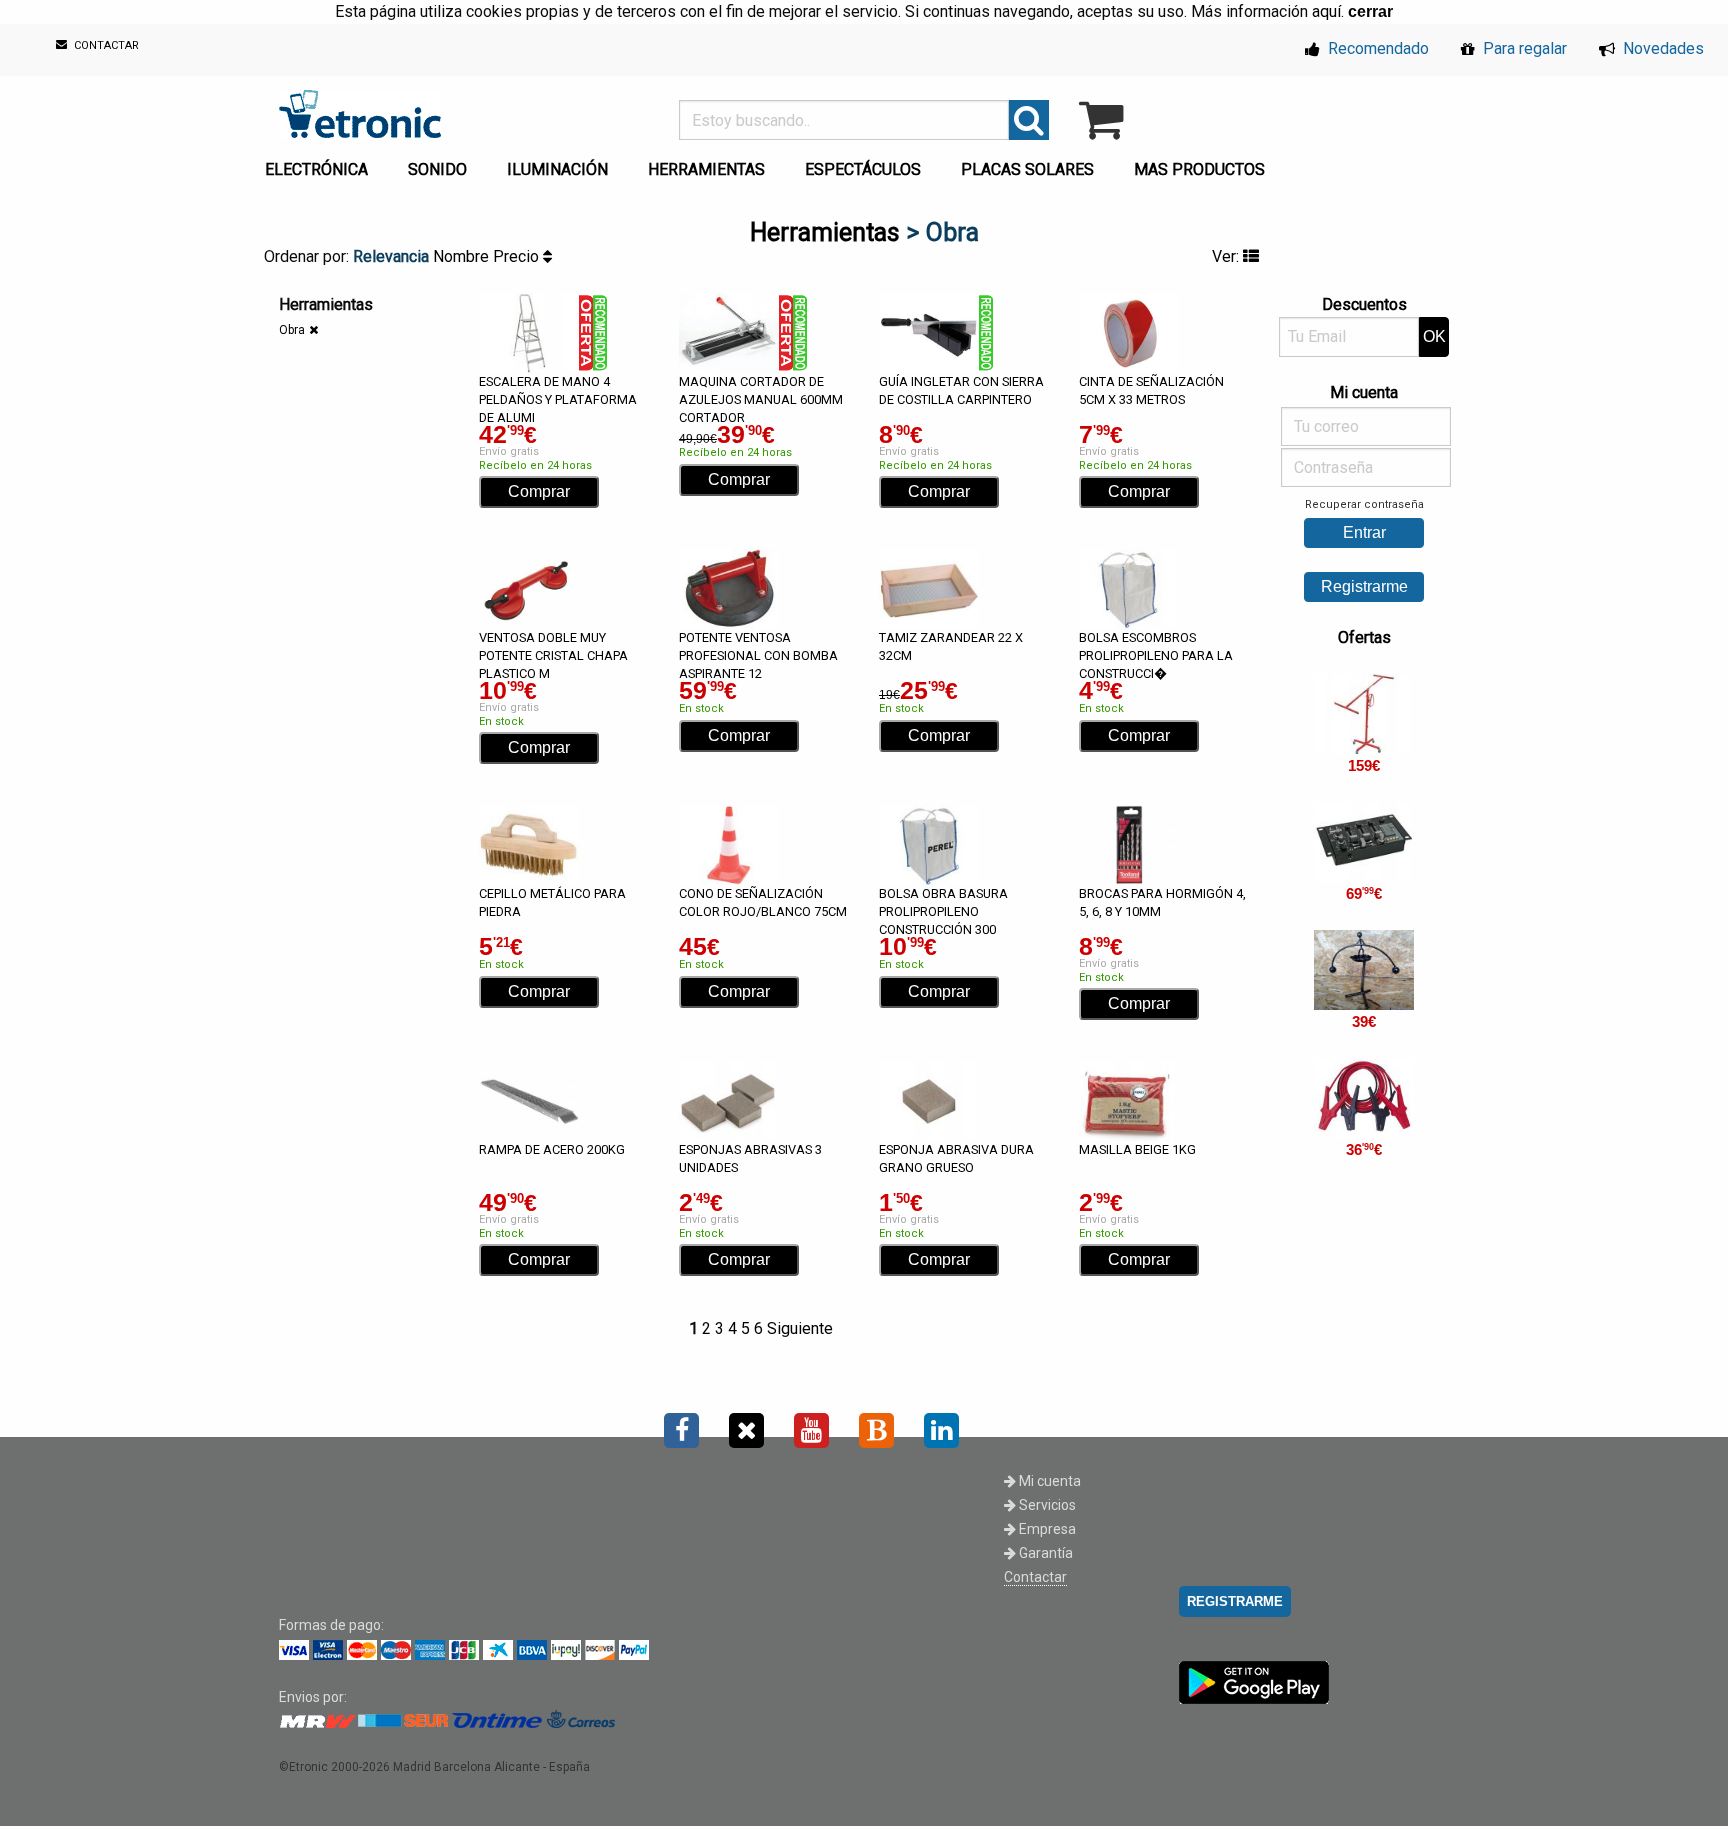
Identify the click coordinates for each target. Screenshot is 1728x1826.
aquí (1326, 11)
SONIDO (437, 169)
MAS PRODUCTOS (1199, 169)
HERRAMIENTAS (706, 169)
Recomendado (1376, 48)
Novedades (1661, 48)
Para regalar (1523, 48)
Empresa (1046, 1529)
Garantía (1044, 1553)
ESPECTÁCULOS (863, 169)
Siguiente (800, 1328)
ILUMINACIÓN (557, 169)
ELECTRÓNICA (316, 169)
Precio (518, 256)
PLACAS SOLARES (1027, 169)
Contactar (1035, 1577)
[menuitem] (320, 164)
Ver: (1227, 256)
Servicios (1046, 1505)
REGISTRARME (1235, 1601)
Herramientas (825, 232)
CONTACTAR (105, 46)
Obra (292, 330)
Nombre (463, 256)
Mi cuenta (1048, 1481)
